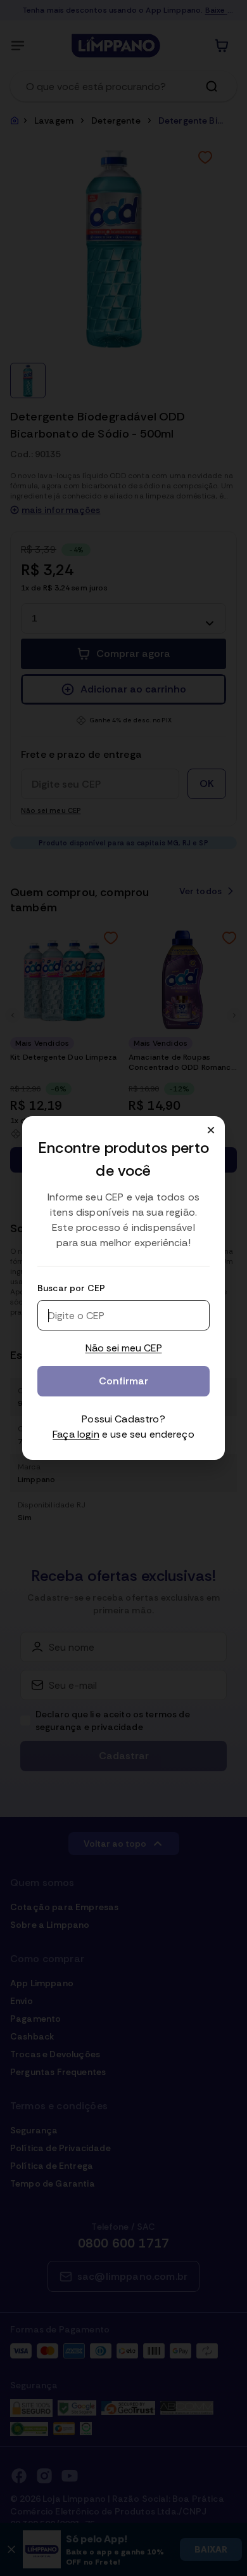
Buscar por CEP (71, 1288)
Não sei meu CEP (124, 1348)
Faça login (76, 1434)
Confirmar (123, 1381)
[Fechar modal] (211, 1130)
